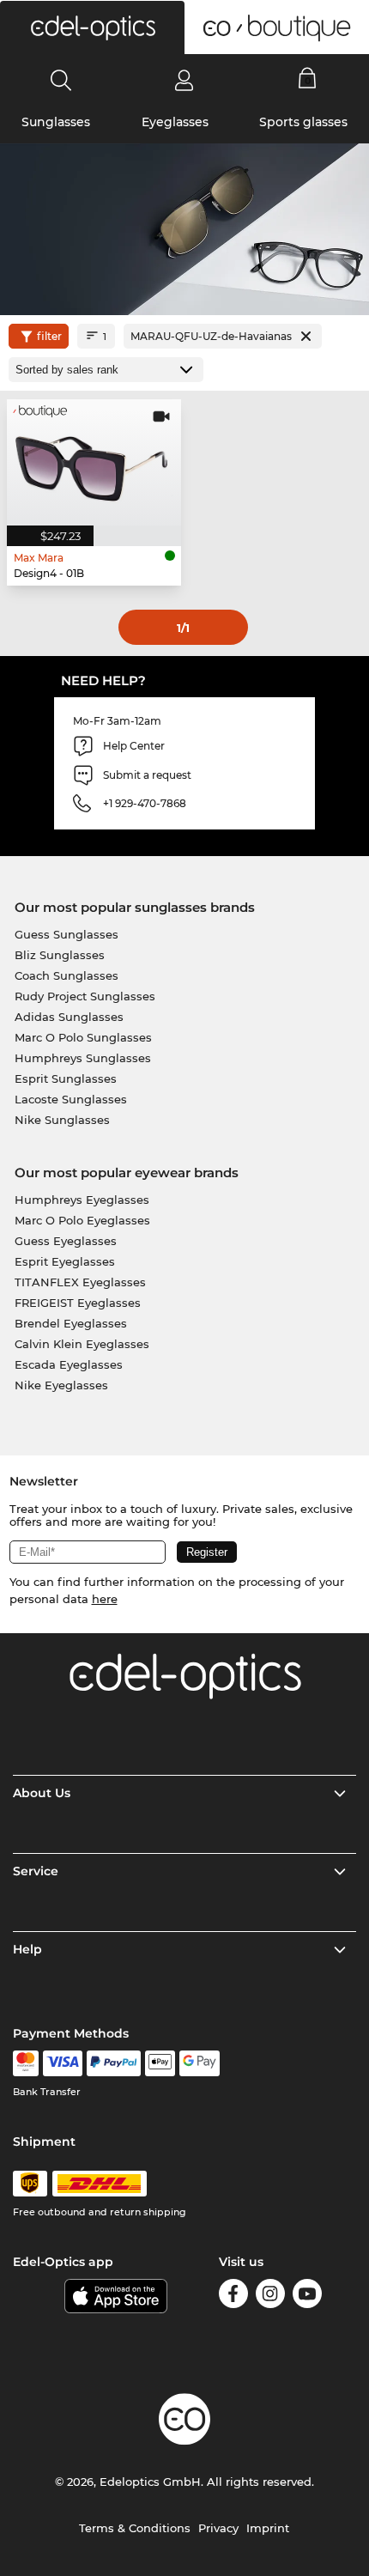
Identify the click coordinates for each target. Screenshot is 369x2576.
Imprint (268, 2528)
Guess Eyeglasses (66, 1241)
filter (49, 336)
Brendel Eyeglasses (71, 1323)
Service (36, 1871)
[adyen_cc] (26, 2063)
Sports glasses (303, 122)
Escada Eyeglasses (69, 1364)
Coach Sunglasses (67, 975)
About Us (42, 1793)
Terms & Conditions (135, 2528)
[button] (92, 27)
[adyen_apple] (160, 2063)
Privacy (218, 2528)
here (105, 1599)
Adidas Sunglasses (69, 1017)
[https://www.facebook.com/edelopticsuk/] (233, 2297)
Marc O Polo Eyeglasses (82, 1220)
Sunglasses (56, 122)
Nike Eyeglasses (61, 1385)
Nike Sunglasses (62, 1120)
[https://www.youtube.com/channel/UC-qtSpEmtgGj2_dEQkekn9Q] (307, 2297)
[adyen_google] (200, 2063)
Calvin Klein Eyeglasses (82, 1344)
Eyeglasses (175, 122)
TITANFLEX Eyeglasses (80, 1282)
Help (27, 1949)
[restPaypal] (114, 2063)
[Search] (61, 80)
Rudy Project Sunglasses (85, 996)
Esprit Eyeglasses (65, 1261)
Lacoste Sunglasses (71, 1099)
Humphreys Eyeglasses (82, 1200)
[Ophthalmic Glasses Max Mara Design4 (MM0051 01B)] (94, 462)
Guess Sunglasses (67, 934)
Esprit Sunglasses (66, 1078)
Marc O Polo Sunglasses (83, 1037)
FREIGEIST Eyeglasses (78, 1303)
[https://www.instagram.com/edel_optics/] (270, 2297)
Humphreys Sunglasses (83, 1058)
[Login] (184, 80)
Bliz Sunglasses (60, 955)
